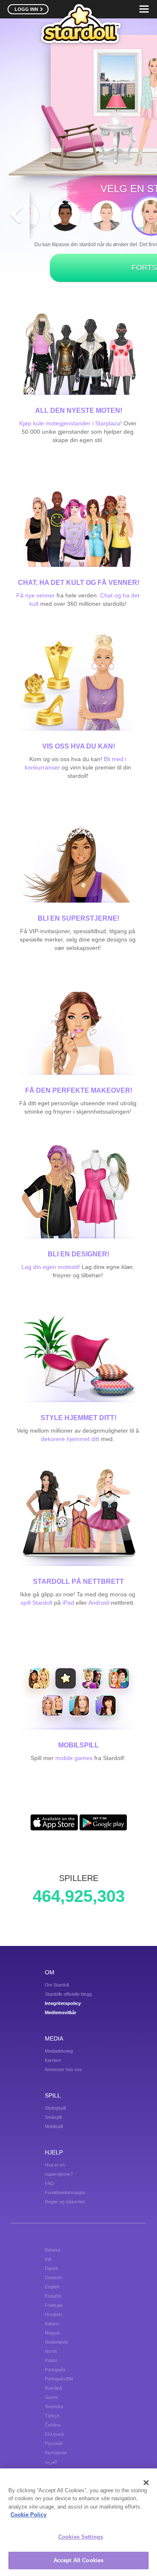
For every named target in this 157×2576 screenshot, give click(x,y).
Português (55, 2370)
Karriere (53, 2060)
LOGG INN (27, 9)
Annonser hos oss (63, 2069)
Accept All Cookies (78, 2560)
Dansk (51, 2268)
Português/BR (59, 2379)
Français (54, 2305)
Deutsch (53, 2277)
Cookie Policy (28, 2515)
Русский (54, 2443)
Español (53, 2296)
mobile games (74, 1758)
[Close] (146, 2483)
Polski (51, 2360)
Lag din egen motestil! (51, 1267)
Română (53, 2388)
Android (99, 1603)
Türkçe (52, 2416)
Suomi (51, 2397)
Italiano (52, 2324)
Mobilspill (54, 2126)
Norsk (51, 2351)
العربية (51, 2462)
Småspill (53, 2117)
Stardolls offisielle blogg (68, 1994)
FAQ (49, 2183)
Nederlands (57, 2342)
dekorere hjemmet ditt (71, 1439)
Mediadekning (59, 2051)
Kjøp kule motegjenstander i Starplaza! (71, 423)
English (52, 2287)
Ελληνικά (54, 2434)
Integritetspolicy (63, 2003)
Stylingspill (55, 2108)
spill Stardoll (36, 1603)
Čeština (53, 2425)
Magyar (53, 2333)
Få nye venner (36, 595)
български (56, 2452)
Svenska (54, 2406)
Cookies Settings (81, 2537)
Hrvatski (53, 2314)
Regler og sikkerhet (65, 2202)
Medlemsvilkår (60, 2012)
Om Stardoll (57, 1985)
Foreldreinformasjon (65, 2193)
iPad (68, 1603)
